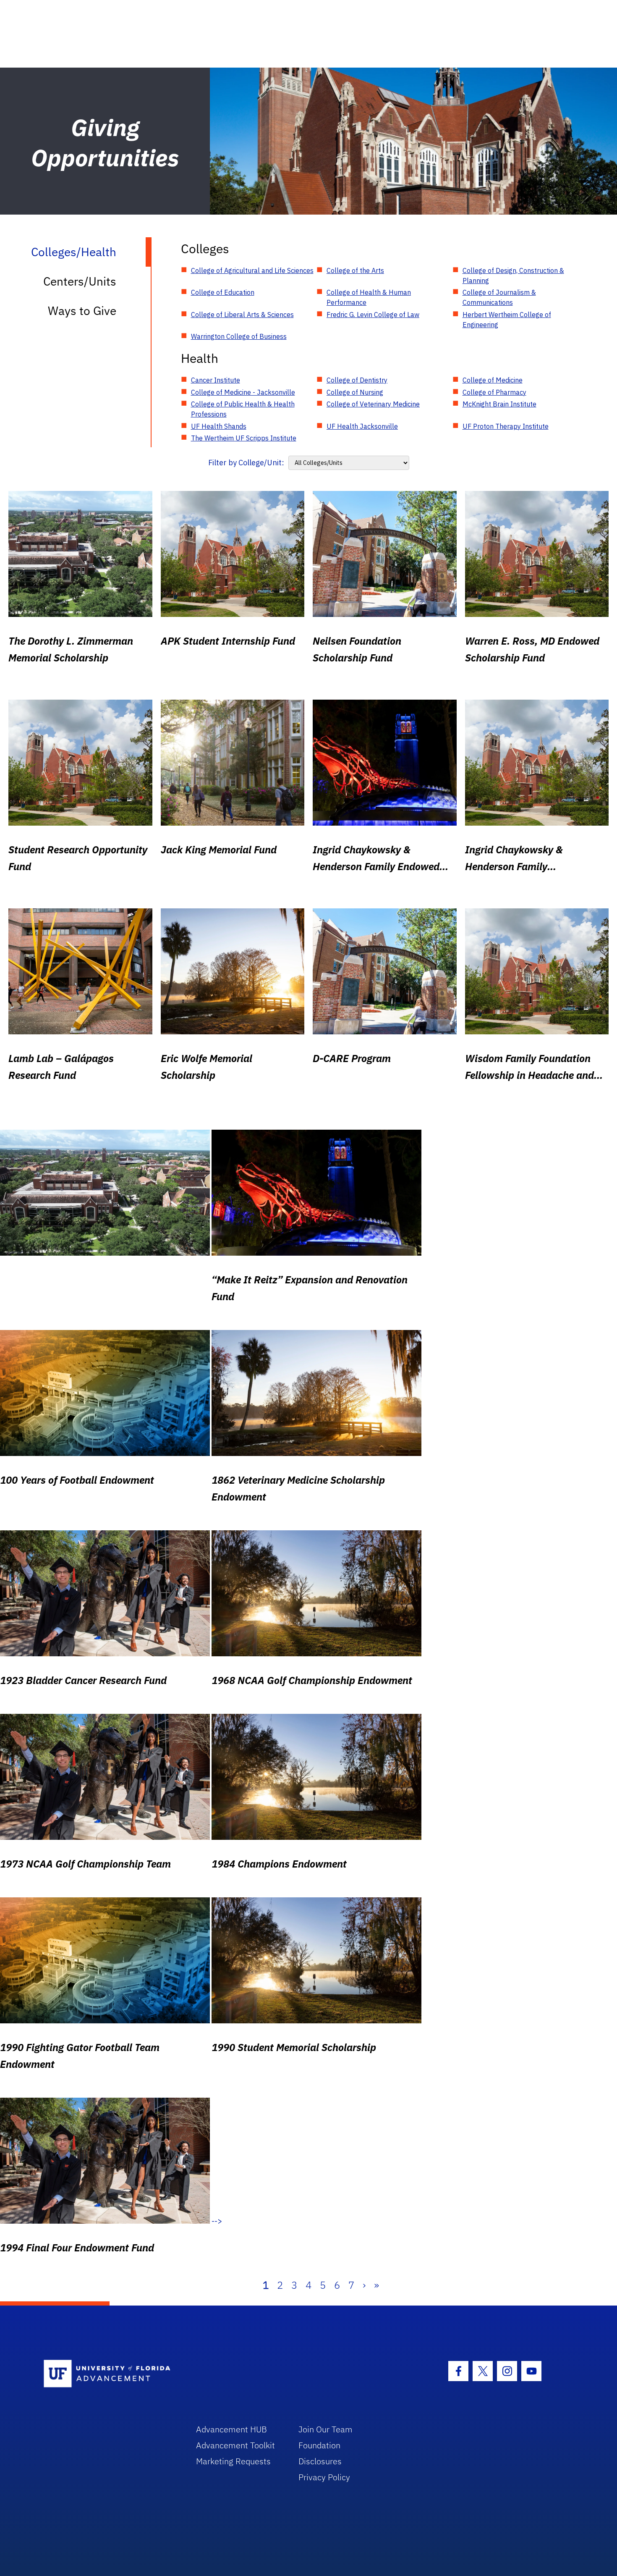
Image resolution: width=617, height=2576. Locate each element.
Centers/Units (80, 281)
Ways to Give (82, 311)
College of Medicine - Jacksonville (243, 392)
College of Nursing (355, 392)
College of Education (223, 292)
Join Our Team (325, 2429)
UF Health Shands (219, 426)
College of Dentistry (357, 380)
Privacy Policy (324, 2477)
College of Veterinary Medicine (373, 404)
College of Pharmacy (494, 392)
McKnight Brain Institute (499, 404)
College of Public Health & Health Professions (243, 409)
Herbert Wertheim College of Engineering (507, 320)
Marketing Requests (233, 2461)
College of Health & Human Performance (369, 297)
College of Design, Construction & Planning (513, 275)
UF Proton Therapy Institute (506, 426)
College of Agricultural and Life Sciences (252, 270)
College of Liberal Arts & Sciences (242, 315)
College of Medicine (493, 380)
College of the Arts (355, 270)
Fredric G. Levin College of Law (373, 315)
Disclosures (320, 2461)
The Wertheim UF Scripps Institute (244, 438)
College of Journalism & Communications (499, 297)
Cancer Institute (216, 380)
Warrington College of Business (239, 336)
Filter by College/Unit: (246, 463)
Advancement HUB (231, 2429)
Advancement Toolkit (235, 2445)
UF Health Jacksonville (362, 426)
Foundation (319, 2445)
